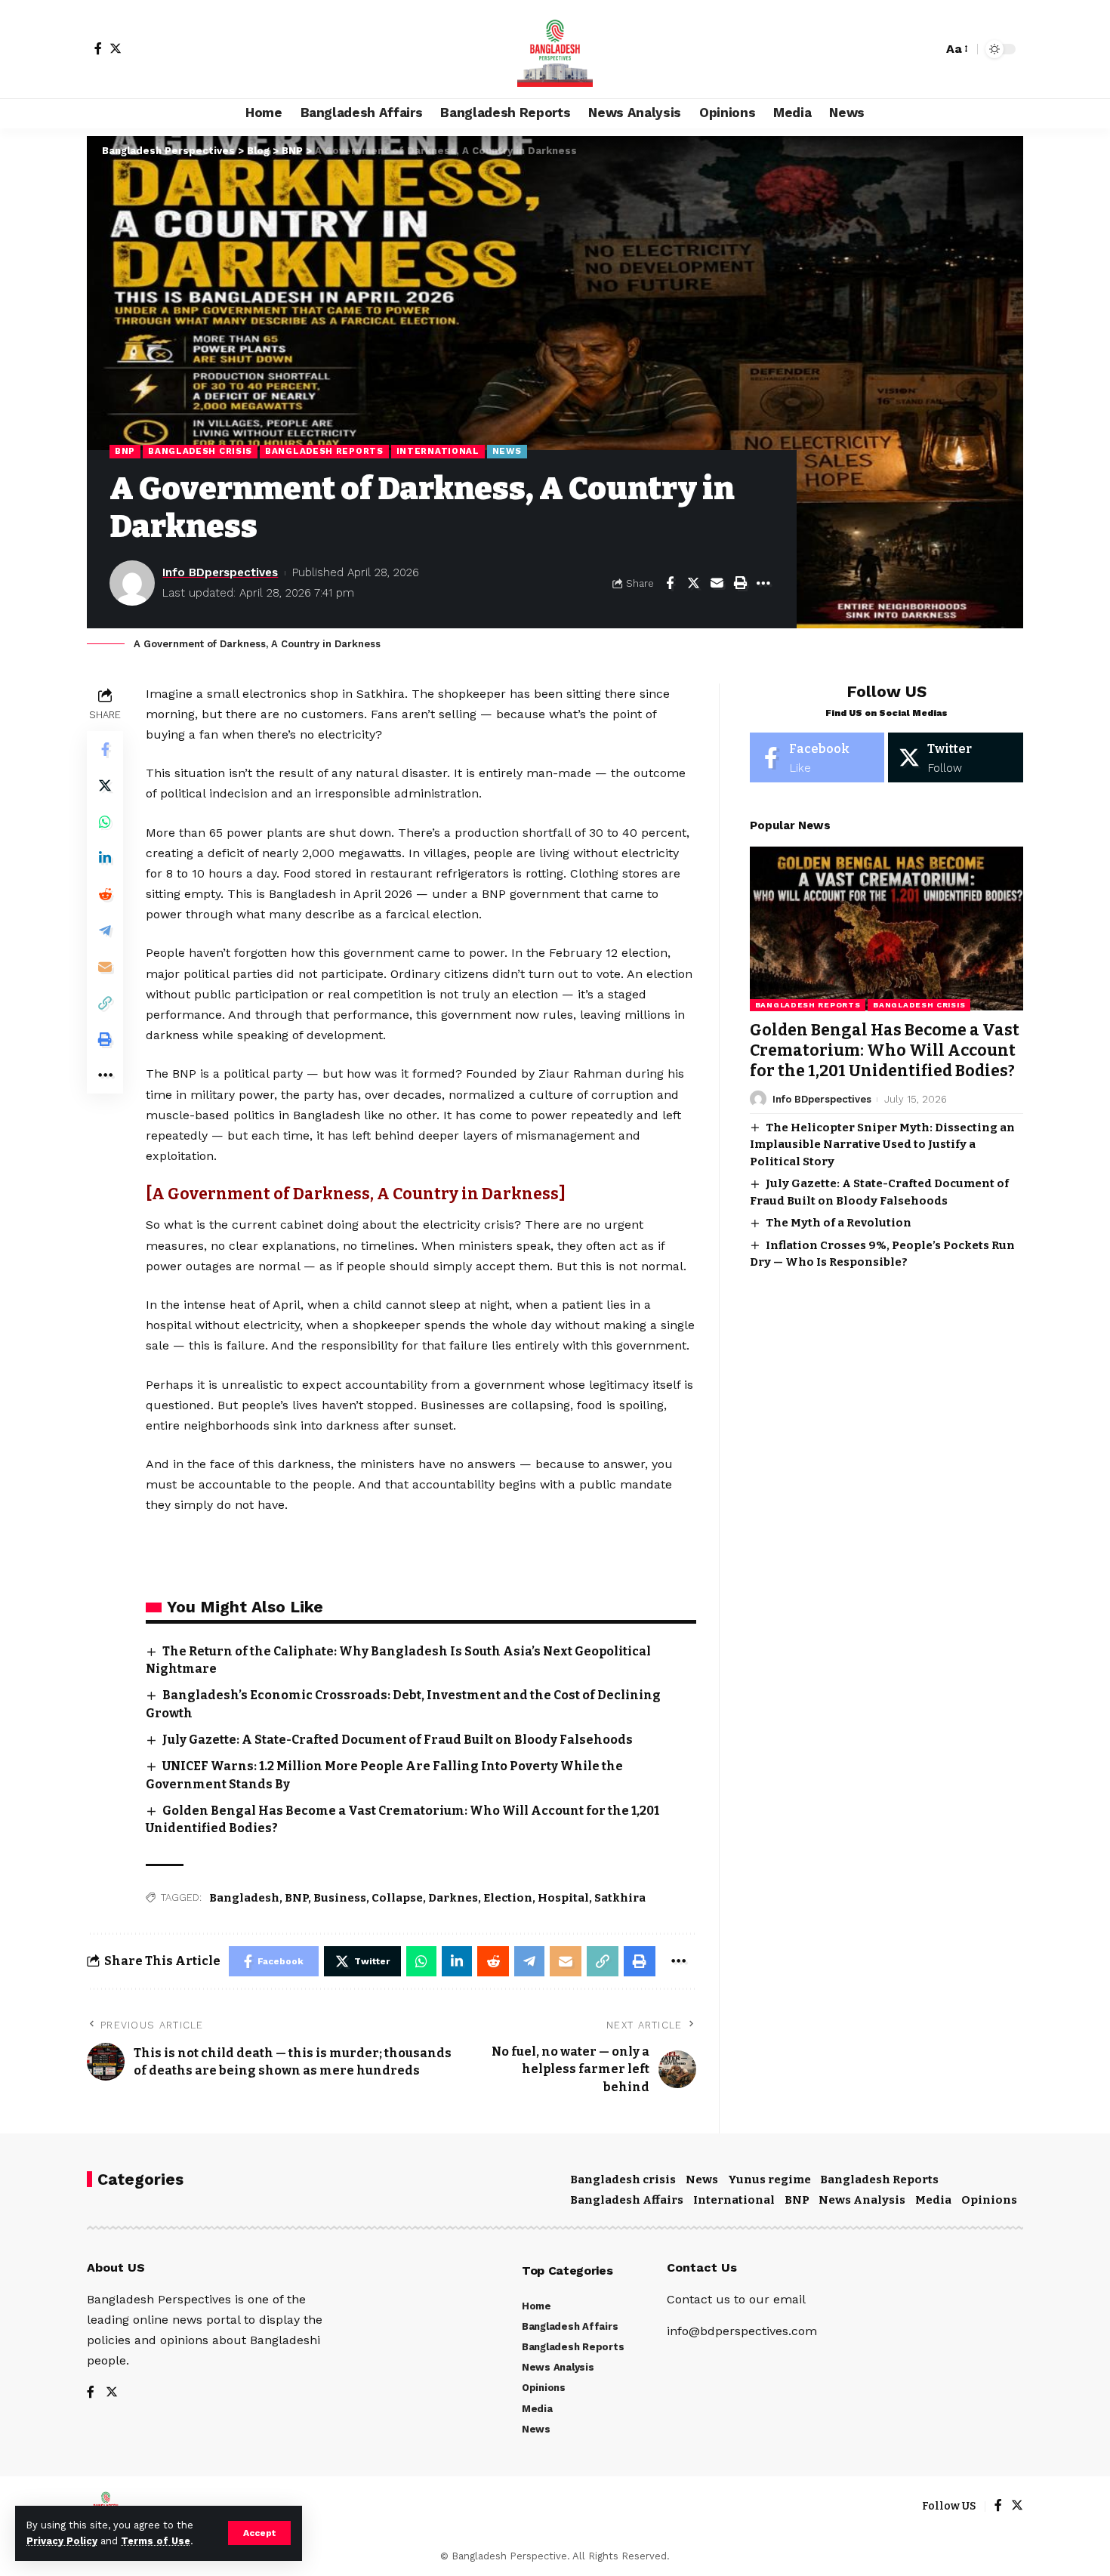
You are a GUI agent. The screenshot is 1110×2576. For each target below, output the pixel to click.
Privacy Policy (62, 2541)
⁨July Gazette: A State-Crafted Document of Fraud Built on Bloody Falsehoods (398, 1740)
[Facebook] (98, 48)
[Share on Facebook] (670, 583)
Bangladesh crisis (200, 451)
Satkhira (620, 1898)
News (507, 451)
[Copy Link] (105, 1002)
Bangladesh (244, 1898)
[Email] (717, 583)
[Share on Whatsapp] (105, 821)
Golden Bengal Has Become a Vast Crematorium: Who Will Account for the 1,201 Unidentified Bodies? (885, 1050)
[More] (763, 583)
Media (933, 2200)
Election (508, 1898)
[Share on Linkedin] (105, 857)
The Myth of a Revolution (839, 1223)
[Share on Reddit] (105, 893)
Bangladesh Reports (324, 451)
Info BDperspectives (220, 572)
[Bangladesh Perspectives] (555, 49)
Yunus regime (769, 2180)
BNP (125, 451)
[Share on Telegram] (105, 930)
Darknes (453, 1898)
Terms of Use (156, 2541)
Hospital (563, 1898)
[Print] (740, 583)
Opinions (989, 2200)
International (438, 451)
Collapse (397, 1898)
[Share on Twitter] (693, 583)
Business (340, 1898)
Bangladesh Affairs (627, 2200)
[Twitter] (116, 48)
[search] (927, 49)
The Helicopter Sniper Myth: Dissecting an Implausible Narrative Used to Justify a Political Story (882, 1144)
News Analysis (862, 2200)
